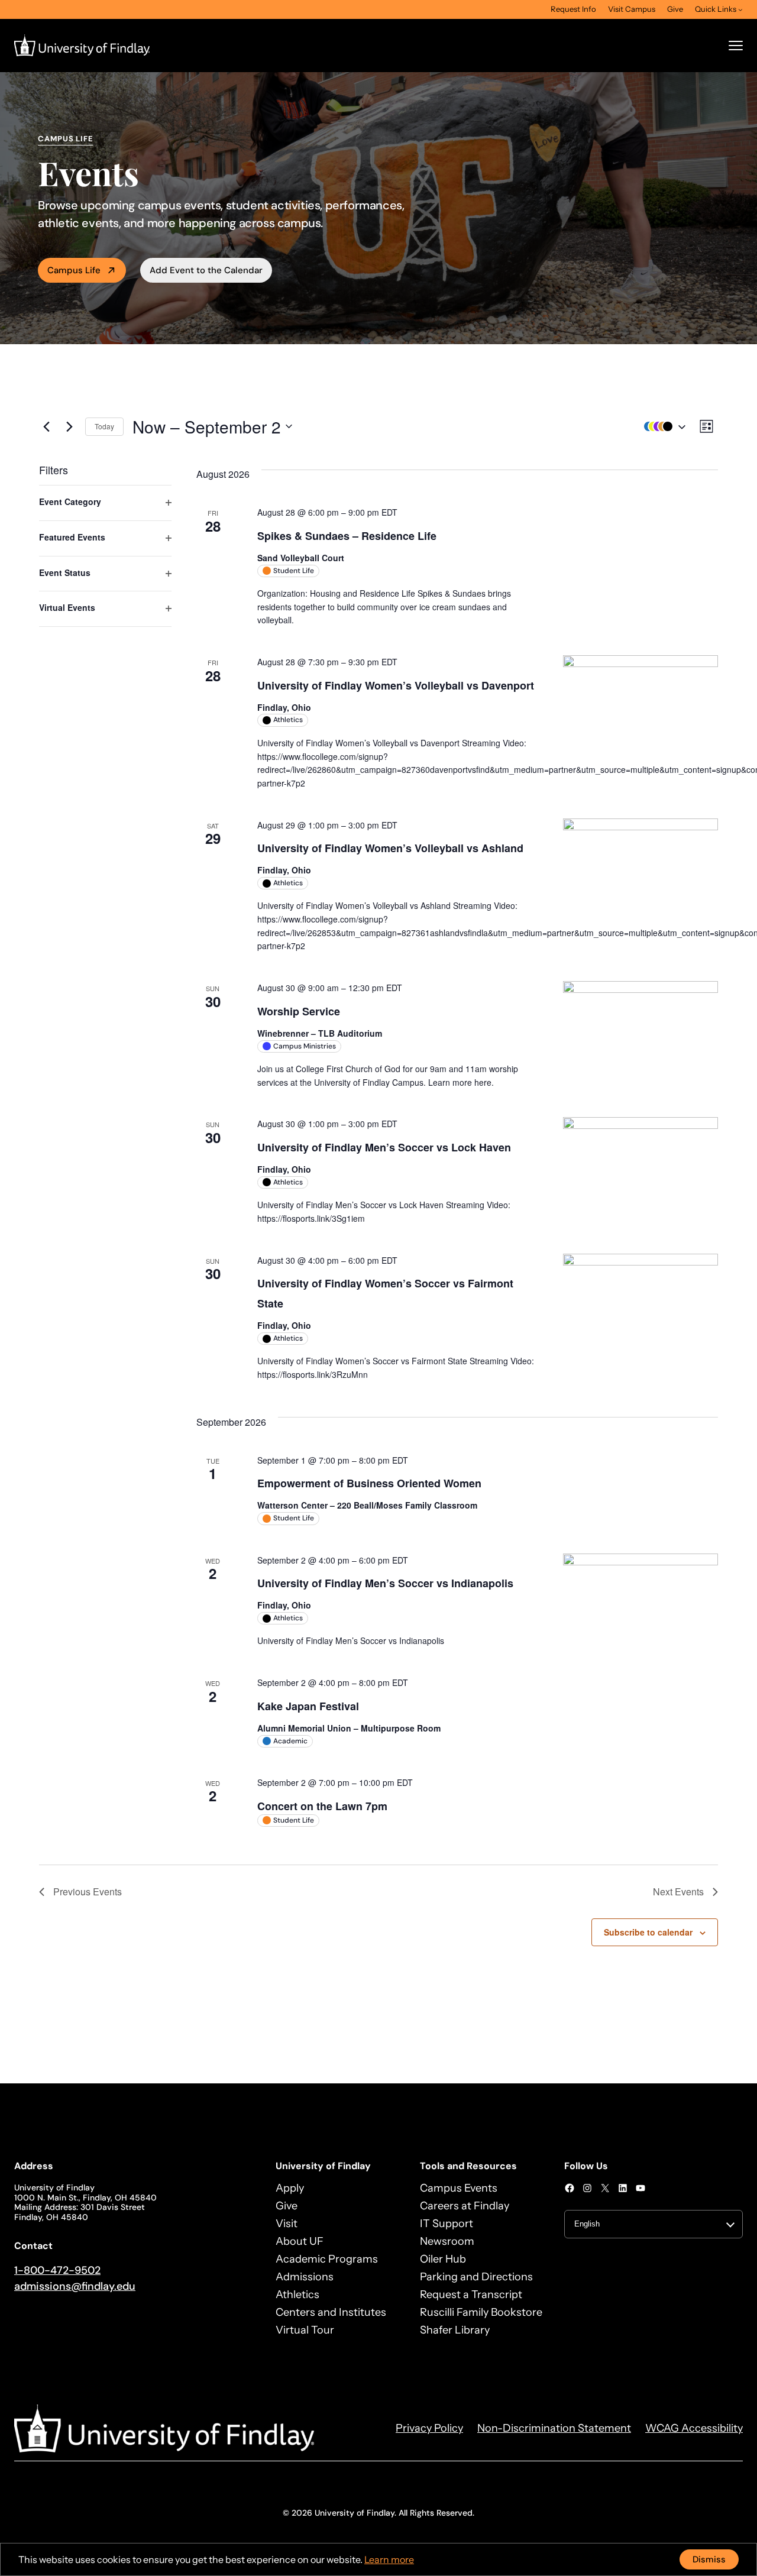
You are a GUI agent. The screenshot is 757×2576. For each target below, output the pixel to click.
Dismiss (709, 2559)
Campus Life (74, 270)
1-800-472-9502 (57, 2270)
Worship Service (299, 1011)
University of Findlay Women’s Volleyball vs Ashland (390, 848)
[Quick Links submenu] (740, 9)
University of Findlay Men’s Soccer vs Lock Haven (384, 1147)
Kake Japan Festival (308, 1706)
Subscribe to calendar (648, 1932)
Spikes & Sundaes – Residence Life (347, 536)
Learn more (389, 2559)
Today (104, 426)
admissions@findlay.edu (75, 2286)
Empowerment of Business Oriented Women (369, 1483)
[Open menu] (736, 46)
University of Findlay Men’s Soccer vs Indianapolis (385, 1583)
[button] (662, 427)
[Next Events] (69, 426)
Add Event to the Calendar (206, 270)
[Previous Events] (46, 426)
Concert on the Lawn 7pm (322, 1806)
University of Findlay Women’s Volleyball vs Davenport (396, 685)
